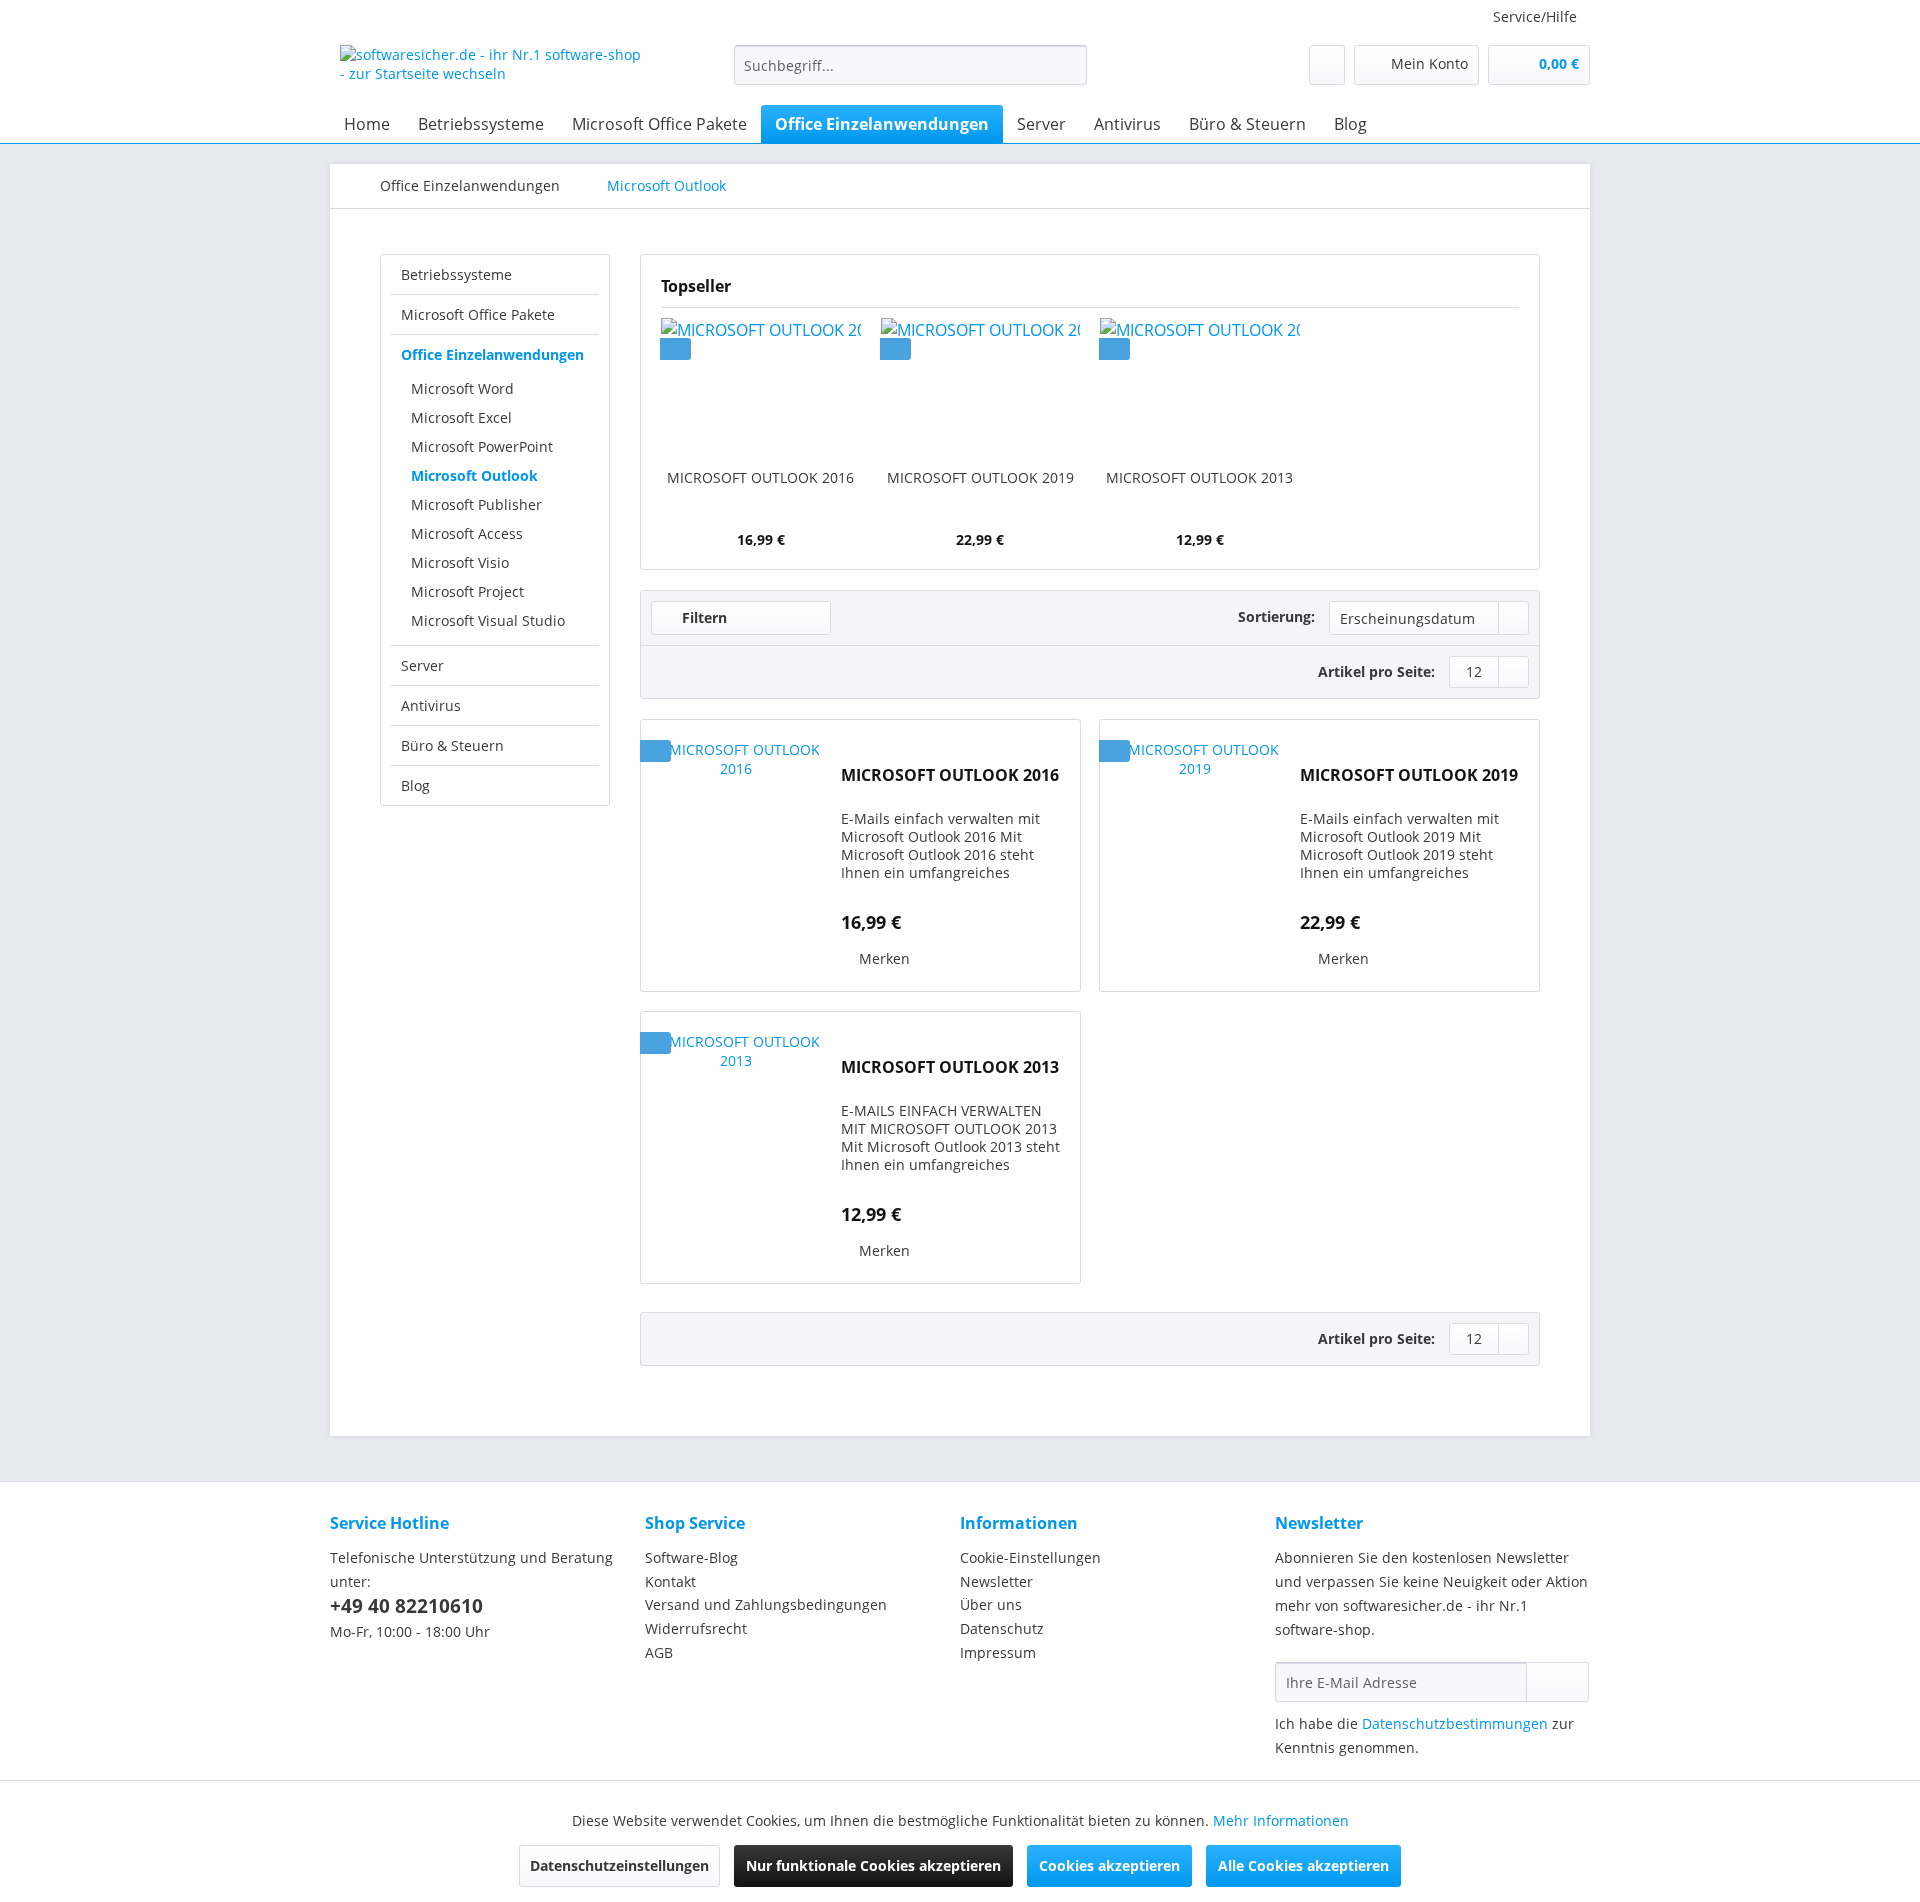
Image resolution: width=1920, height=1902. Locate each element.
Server (422, 665)
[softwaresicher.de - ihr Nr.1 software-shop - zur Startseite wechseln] (491, 70)
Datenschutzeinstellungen (619, 1865)
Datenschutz (1002, 1628)
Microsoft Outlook (474, 475)
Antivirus (431, 705)
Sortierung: (1276, 616)
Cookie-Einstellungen (1030, 1557)
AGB (659, 1652)
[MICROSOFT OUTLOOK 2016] (761, 388)
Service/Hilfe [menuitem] (1535, 16)
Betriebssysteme (456, 274)
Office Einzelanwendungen (492, 354)
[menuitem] (910, 74)
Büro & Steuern (452, 745)
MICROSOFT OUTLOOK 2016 (760, 477)
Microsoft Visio (460, 562)
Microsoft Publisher (476, 504)
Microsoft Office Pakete (478, 314)
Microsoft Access (467, 533)
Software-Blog (691, 1557)
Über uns (991, 1604)
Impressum (998, 1652)
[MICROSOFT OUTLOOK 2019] (981, 388)
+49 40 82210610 (406, 1606)
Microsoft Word (462, 388)
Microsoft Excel (461, 417)
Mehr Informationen (1281, 1820)
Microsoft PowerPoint (482, 446)
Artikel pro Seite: (1376, 671)
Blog (415, 785)
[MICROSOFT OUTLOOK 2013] (1200, 388)
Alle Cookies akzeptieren (1303, 1865)
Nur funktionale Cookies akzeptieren (873, 1865)
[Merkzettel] (1327, 65)
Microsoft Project (467, 591)
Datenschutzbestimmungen (1455, 1723)
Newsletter (996, 1581)
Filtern (702, 617)
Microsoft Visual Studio (488, 620)
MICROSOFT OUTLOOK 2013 (1199, 477)
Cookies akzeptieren (1109, 1865)
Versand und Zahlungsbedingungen (766, 1604)
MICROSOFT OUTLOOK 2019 (980, 477)
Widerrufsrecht (696, 1628)
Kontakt (670, 1581)
